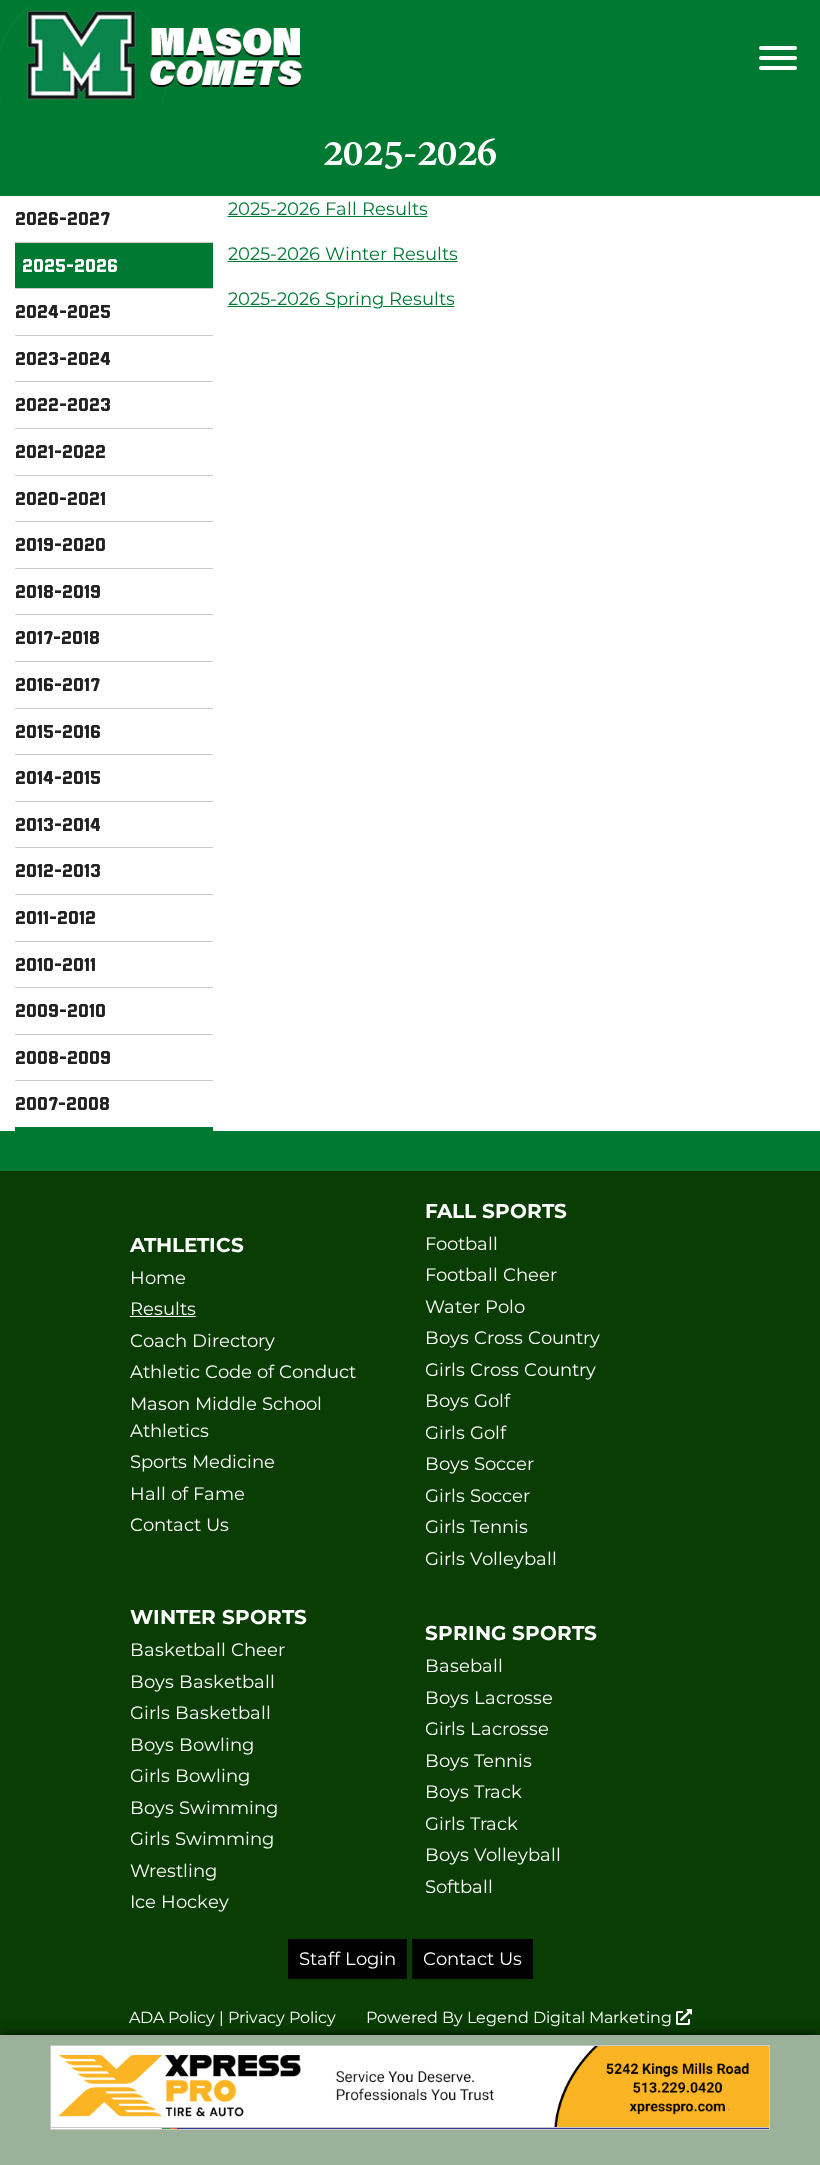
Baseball (464, 1666)
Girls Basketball (200, 1713)
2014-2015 (58, 777)
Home (158, 1278)
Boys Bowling (192, 1745)
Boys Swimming (204, 1808)
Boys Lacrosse (489, 1698)
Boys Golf (467, 1401)
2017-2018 (57, 637)
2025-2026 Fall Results (328, 209)
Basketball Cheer (207, 1650)
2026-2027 (62, 218)
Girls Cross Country (510, 1370)
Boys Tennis (478, 1761)
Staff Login (347, 1959)
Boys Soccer (479, 1464)
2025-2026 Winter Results (343, 254)
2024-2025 (63, 311)
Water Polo (475, 1307)
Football (461, 1244)
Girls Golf (465, 1433)
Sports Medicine (202, 1462)
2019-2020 (60, 544)
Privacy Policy (282, 2017)
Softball (459, 1887)
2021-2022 (60, 451)
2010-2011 (55, 964)
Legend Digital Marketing (571, 2017)
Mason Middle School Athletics (226, 1417)
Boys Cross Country (512, 1338)
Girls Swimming (202, 1839)
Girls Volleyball (491, 1559)
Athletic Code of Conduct (243, 1372)
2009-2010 (60, 1010)
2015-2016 (58, 731)
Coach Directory (202, 1341)
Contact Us (179, 1525)
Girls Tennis (476, 1527)
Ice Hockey (179, 1902)
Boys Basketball (202, 1682)
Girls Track (471, 1824)
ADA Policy (172, 2017)
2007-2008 (62, 1103)
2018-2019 (58, 591)
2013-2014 (58, 824)
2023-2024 (63, 358)
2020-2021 (60, 498)
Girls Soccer (477, 1496)
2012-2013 (58, 870)
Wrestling (173, 1871)
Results (163, 1309)
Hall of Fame (187, 1494)
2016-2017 (57, 684)
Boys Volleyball (493, 1855)
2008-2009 (63, 1057)
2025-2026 (70, 265)
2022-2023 (63, 404)
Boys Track (473, 1792)
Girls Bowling (190, 1776)
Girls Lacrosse (487, 1729)
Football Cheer (491, 1275)
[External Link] (410, 2100)
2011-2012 (55, 917)
